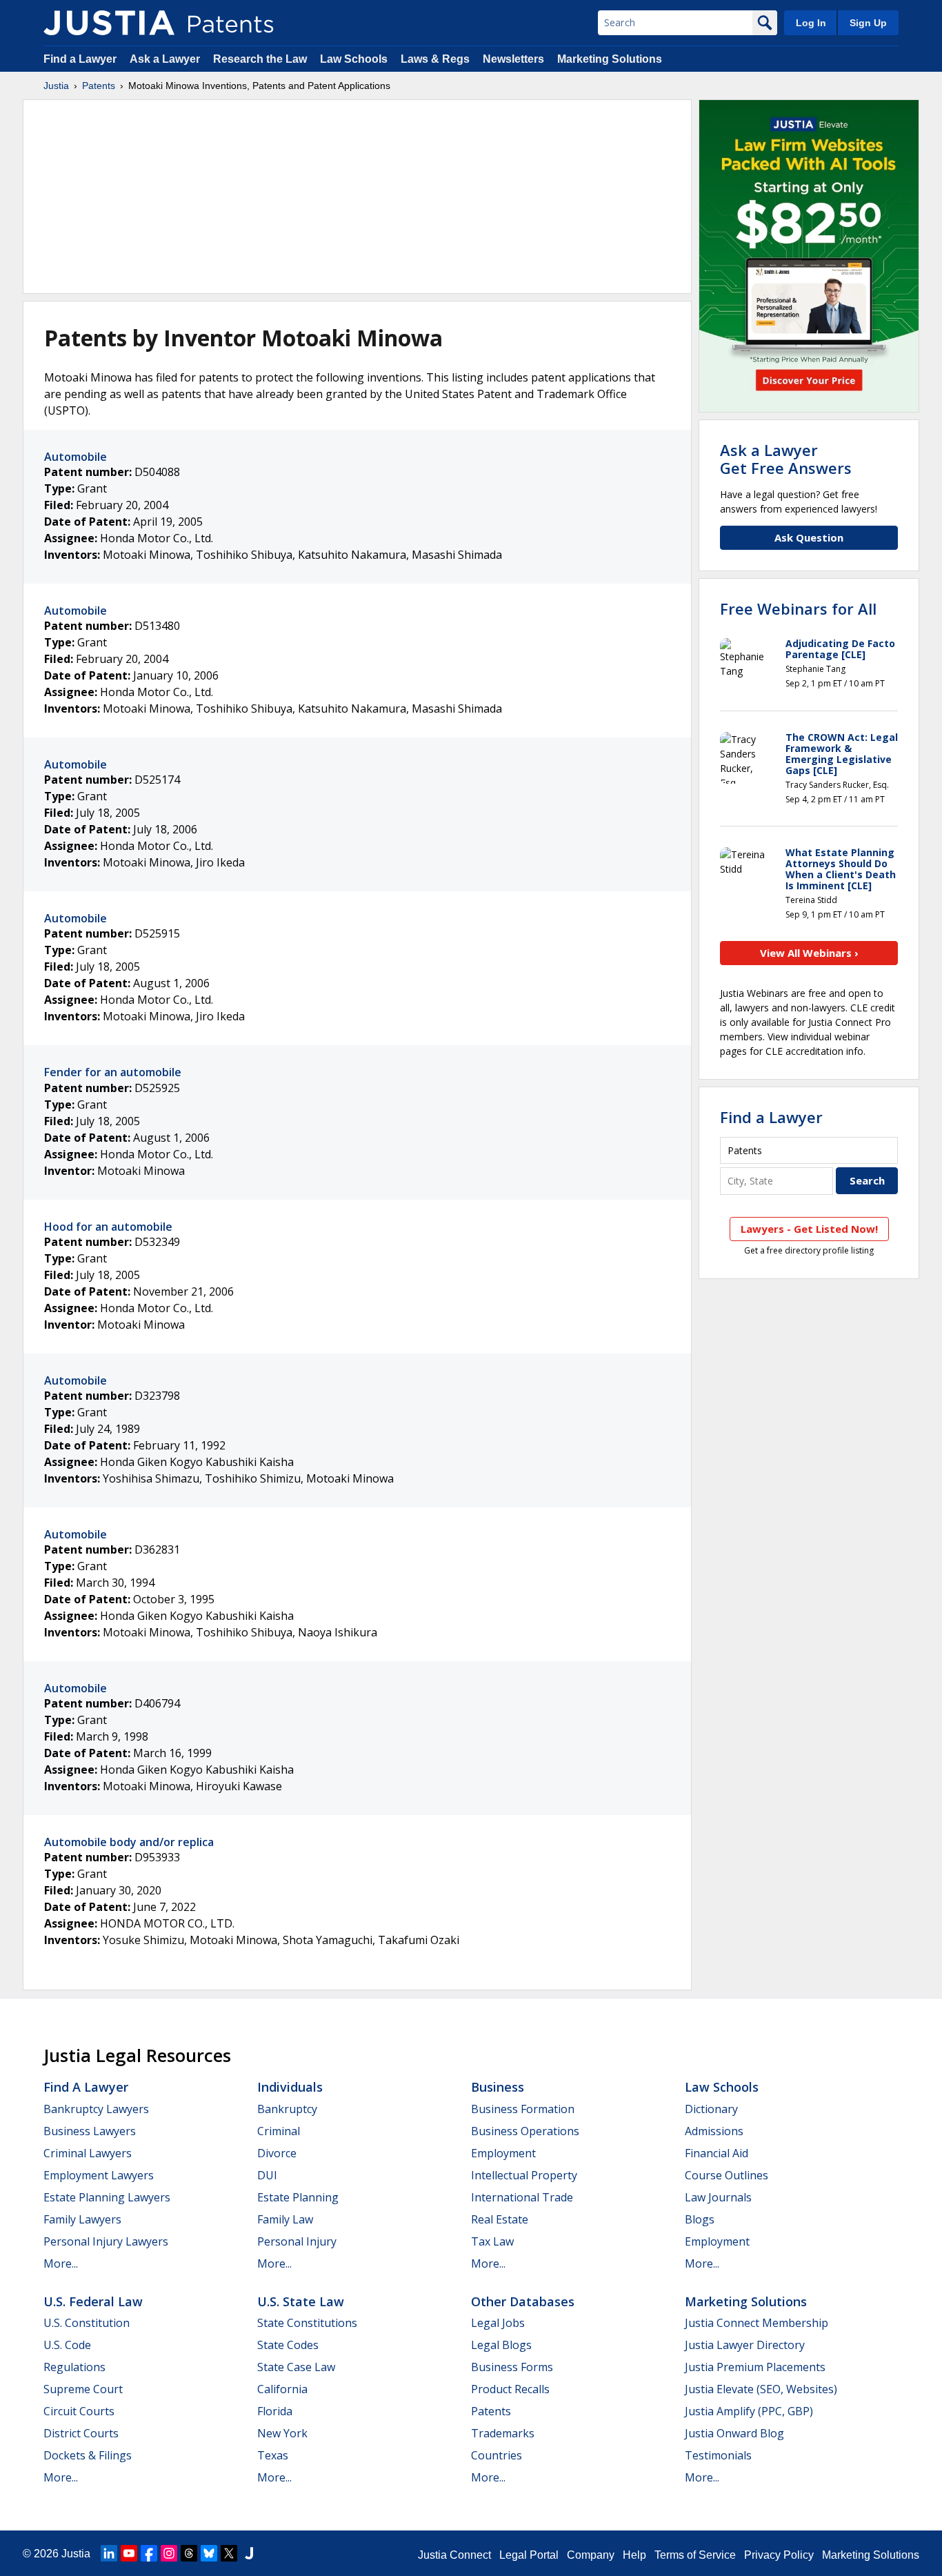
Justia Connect (454, 2555)
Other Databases (523, 2301)
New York (282, 2433)
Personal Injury (297, 2241)
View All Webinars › (809, 953)
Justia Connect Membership (756, 2323)
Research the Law (260, 59)
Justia (56, 86)
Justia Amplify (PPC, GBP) (749, 2411)
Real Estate (500, 2219)
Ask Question (809, 537)
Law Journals (718, 2197)
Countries (497, 2455)
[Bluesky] (209, 2553)
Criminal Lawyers (88, 2153)
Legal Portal (529, 2555)
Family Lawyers (82, 2219)
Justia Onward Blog (734, 2433)
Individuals (290, 2087)
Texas (273, 2455)
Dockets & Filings (88, 2455)
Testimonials (718, 2455)
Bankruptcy (287, 2109)
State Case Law (296, 2367)
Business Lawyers (90, 2131)
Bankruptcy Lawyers (96, 2109)
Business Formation (523, 2109)
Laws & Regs (435, 59)
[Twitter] (229, 2553)
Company (591, 2555)
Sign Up (868, 23)
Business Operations (525, 2131)
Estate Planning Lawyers (107, 2197)
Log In (811, 23)
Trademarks (503, 2433)
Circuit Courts (79, 2411)
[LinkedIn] (109, 2553)
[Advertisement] (357, 197)
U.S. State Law (301, 2301)
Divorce (277, 2153)
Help (634, 2555)
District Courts (81, 2433)
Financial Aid (716, 2153)
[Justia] (109, 23)
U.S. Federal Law (93, 2301)
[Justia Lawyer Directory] (249, 2553)
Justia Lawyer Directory (745, 2345)
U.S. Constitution (87, 2323)
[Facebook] (149, 2553)
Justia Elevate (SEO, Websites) (761, 2389)
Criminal (279, 2131)
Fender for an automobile (113, 1072)
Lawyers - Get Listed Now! (809, 1229)
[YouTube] (129, 2553)
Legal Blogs (501, 2345)
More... (61, 2263)
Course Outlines (726, 2175)
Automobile (76, 457)
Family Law (285, 2219)
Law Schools (354, 59)
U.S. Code (67, 2345)
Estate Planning (298, 2197)
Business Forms (512, 2367)
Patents (99, 86)
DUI (267, 2175)
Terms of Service (695, 2555)
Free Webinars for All (798, 608)
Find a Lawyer (80, 59)
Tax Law (492, 2241)
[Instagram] (169, 2553)
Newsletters (513, 59)
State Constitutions (307, 2323)
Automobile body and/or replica (129, 1842)
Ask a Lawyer (165, 59)
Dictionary (711, 2109)
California (282, 2389)
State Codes (288, 2345)
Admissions (714, 2131)
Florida (275, 2411)
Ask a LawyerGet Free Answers (786, 459)
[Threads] (189, 2553)
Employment (503, 2153)
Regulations (74, 2367)
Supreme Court (83, 2389)
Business (498, 2087)
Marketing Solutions (610, 59)
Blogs (700, 2219)
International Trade (522, 2197)
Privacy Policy (779, 2555)
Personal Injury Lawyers (106, 2241)
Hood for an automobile (108, 1227)
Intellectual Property (524, 2175)
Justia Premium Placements (755, 2367)
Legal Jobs (498, 2323)
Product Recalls (510, 2389)
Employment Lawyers (99, 2175)
